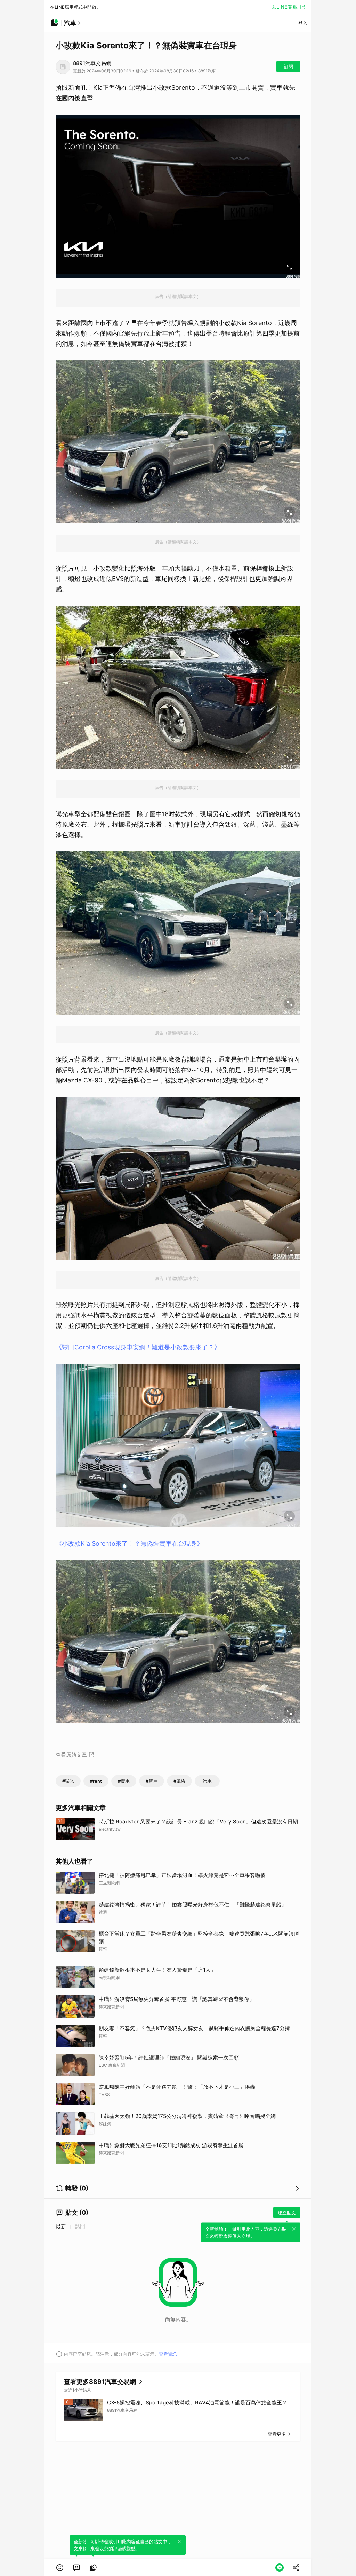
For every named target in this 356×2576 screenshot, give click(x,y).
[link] (76, 2568)
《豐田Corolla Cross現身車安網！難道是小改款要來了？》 (138, 1347)
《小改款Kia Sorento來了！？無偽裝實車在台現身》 (129, 1543)
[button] (60, 2568)
